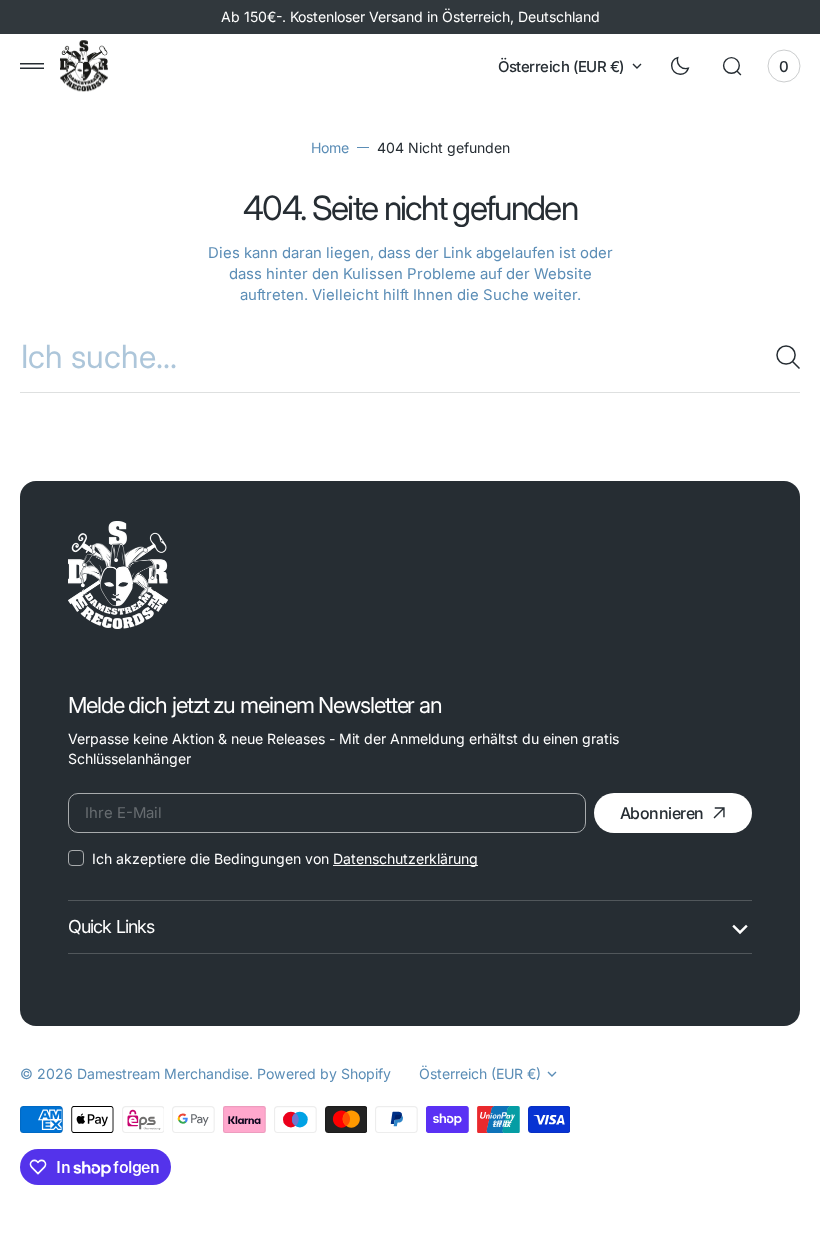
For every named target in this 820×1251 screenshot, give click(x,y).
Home (330, 147)
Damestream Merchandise (163, 1073)
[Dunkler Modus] (680, 66)
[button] (32, 66)
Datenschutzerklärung (405, 858)
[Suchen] (780, 357)
